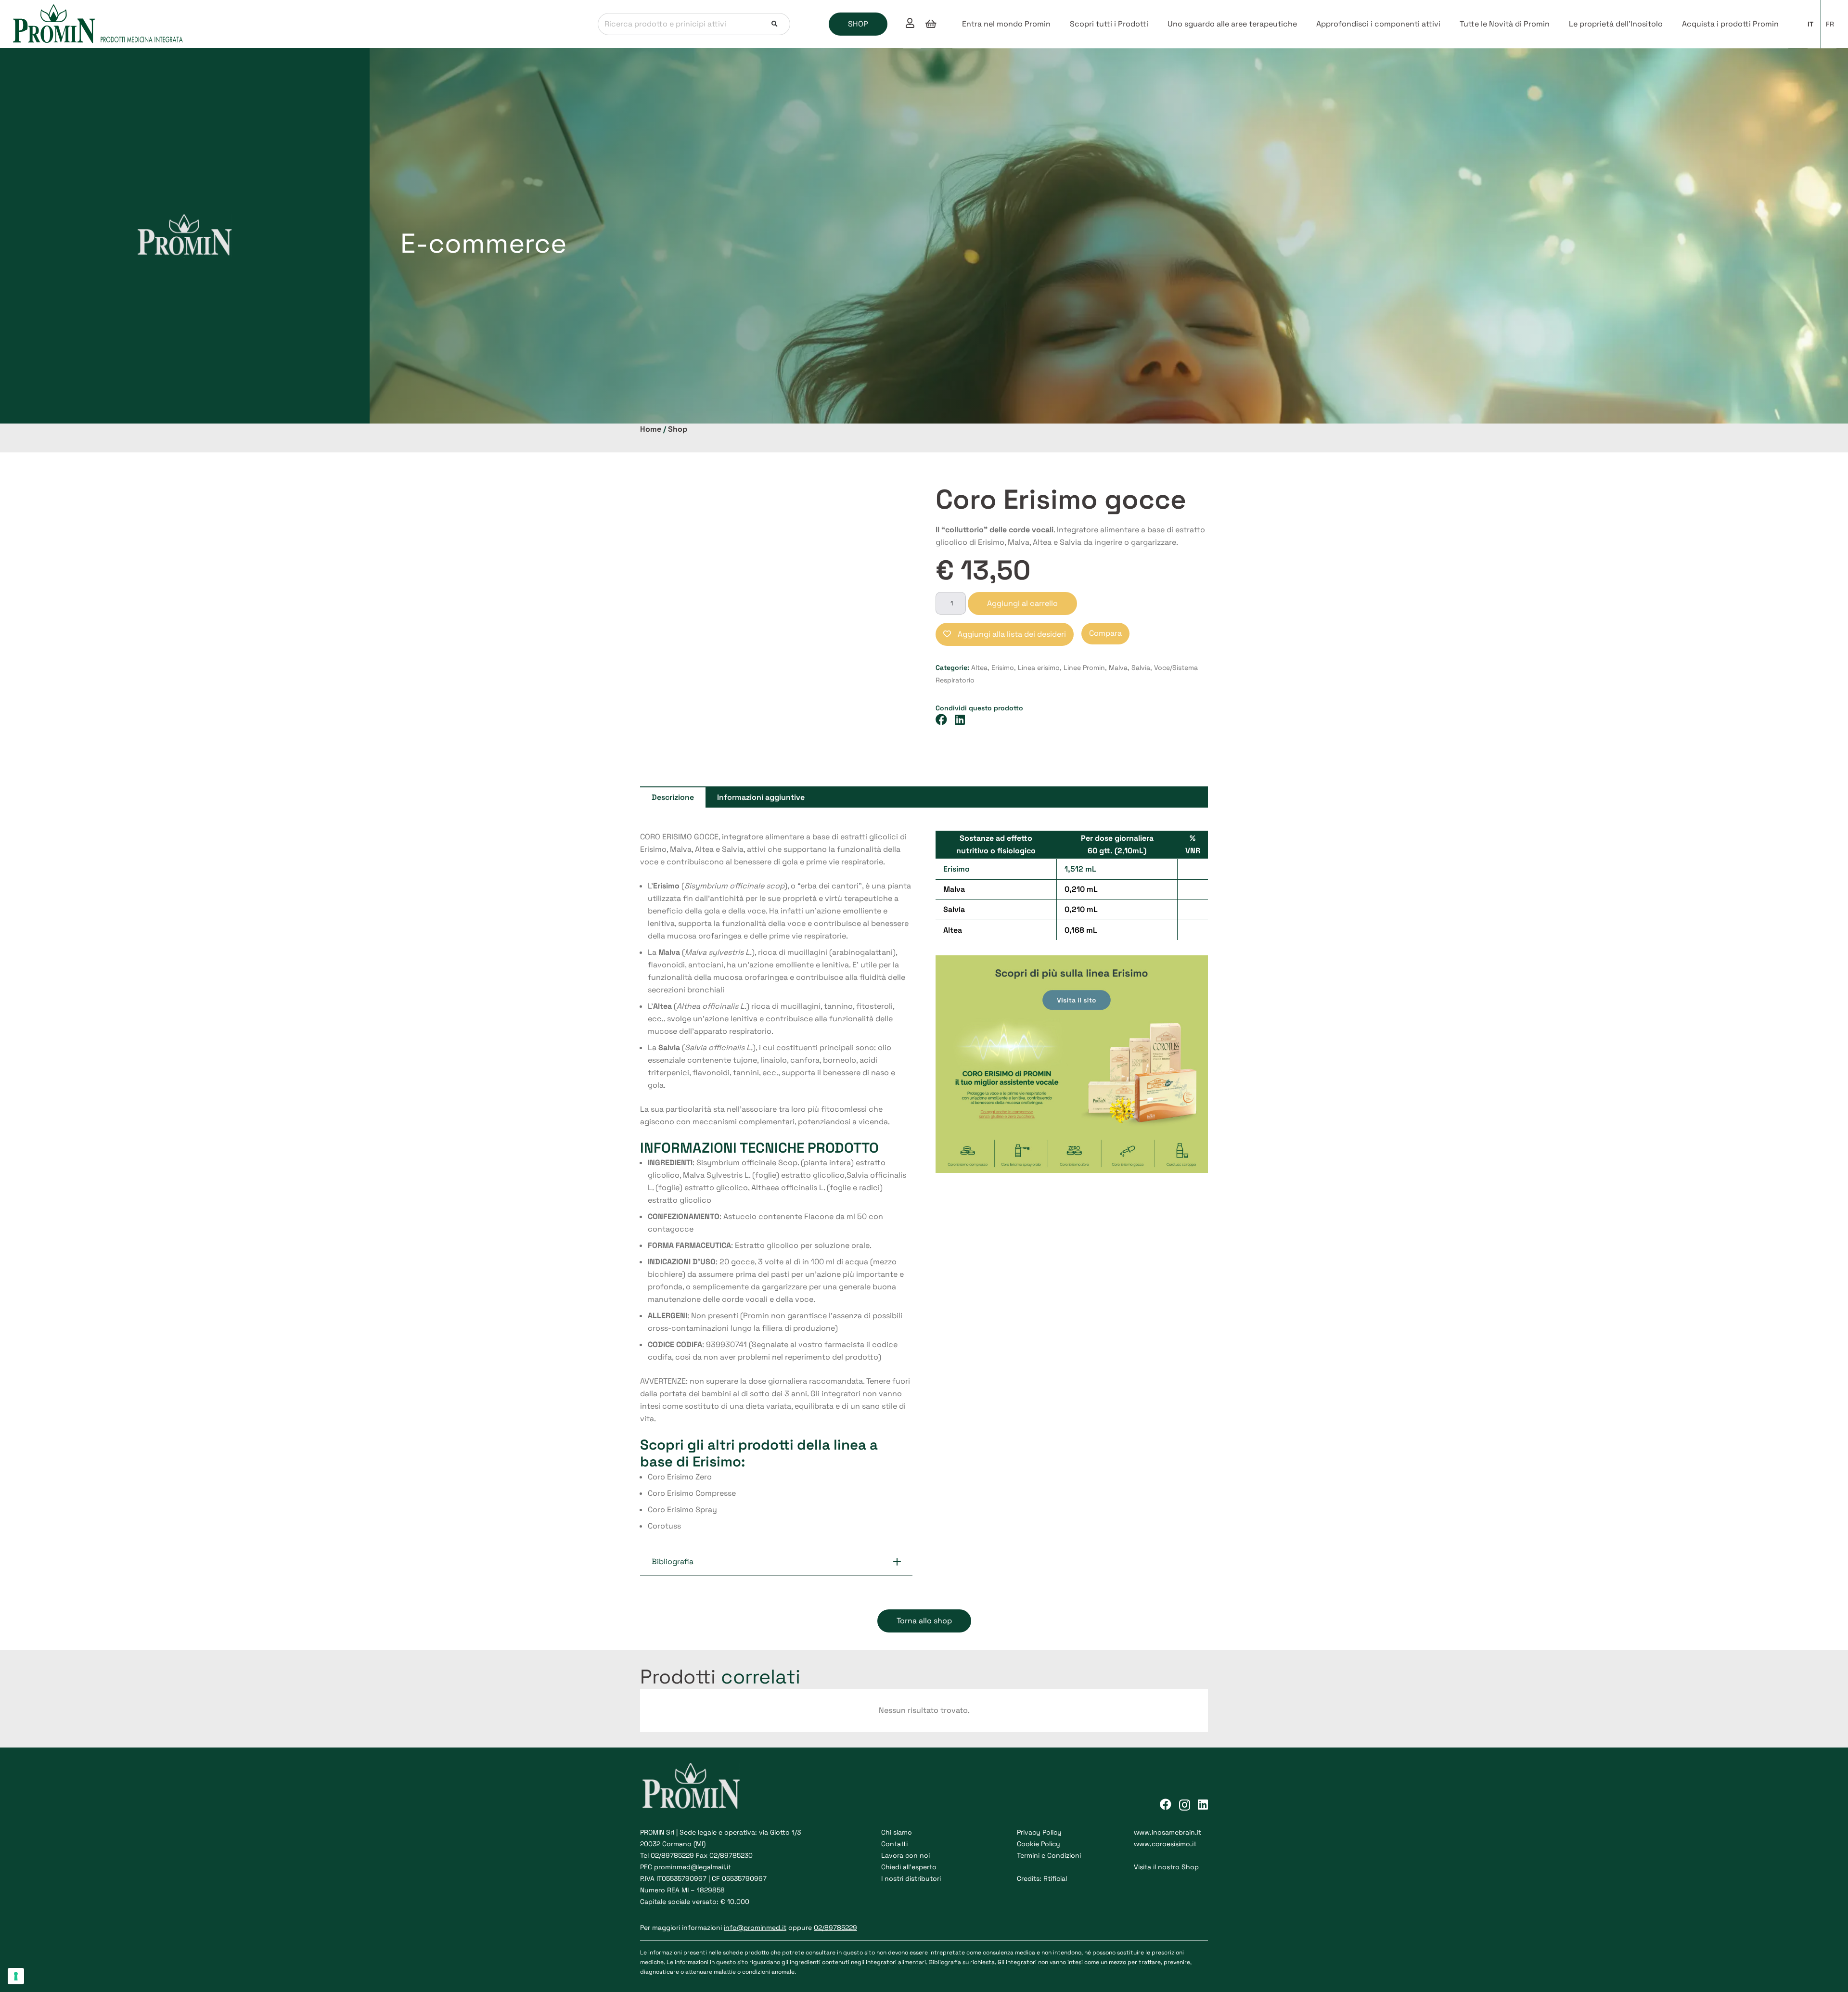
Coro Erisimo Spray (682, 1510)
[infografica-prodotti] (1072, 1064)
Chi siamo (897, 1832)
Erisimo (1003, 668)
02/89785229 (672, 1855)
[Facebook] (1166, 1804)
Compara (1105, 633)
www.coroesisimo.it (1165, 1844)
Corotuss (664, 1526)
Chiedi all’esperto (909, 1867)
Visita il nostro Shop (1166, 1867)
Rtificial (1055, 1878)
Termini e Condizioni (1049, 1855)
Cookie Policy (1039, 1844)
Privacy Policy (1039, 1832)
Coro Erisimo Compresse (692, 1493)
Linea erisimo (1039, 668)
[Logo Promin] (98, 24)
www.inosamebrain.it (1168, 1832)
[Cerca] (775, 24)
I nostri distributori (911, 1878)
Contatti (894, 1844)
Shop (678, 429)
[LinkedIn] (1203, 1804)
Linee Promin (1084, 668)
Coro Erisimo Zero (680, 1477)
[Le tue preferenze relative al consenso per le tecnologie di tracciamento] (16, 1976)
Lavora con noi (905, 1855)
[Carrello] (931, 24)
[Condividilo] (945, 720)
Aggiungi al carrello (1022, 603)
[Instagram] (1185, 1805)
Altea (979, 668)
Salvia (1141, 668)
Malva (1118, 668)
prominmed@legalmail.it (693, 1867)
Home (651, 429)
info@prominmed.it (755, 1928)
